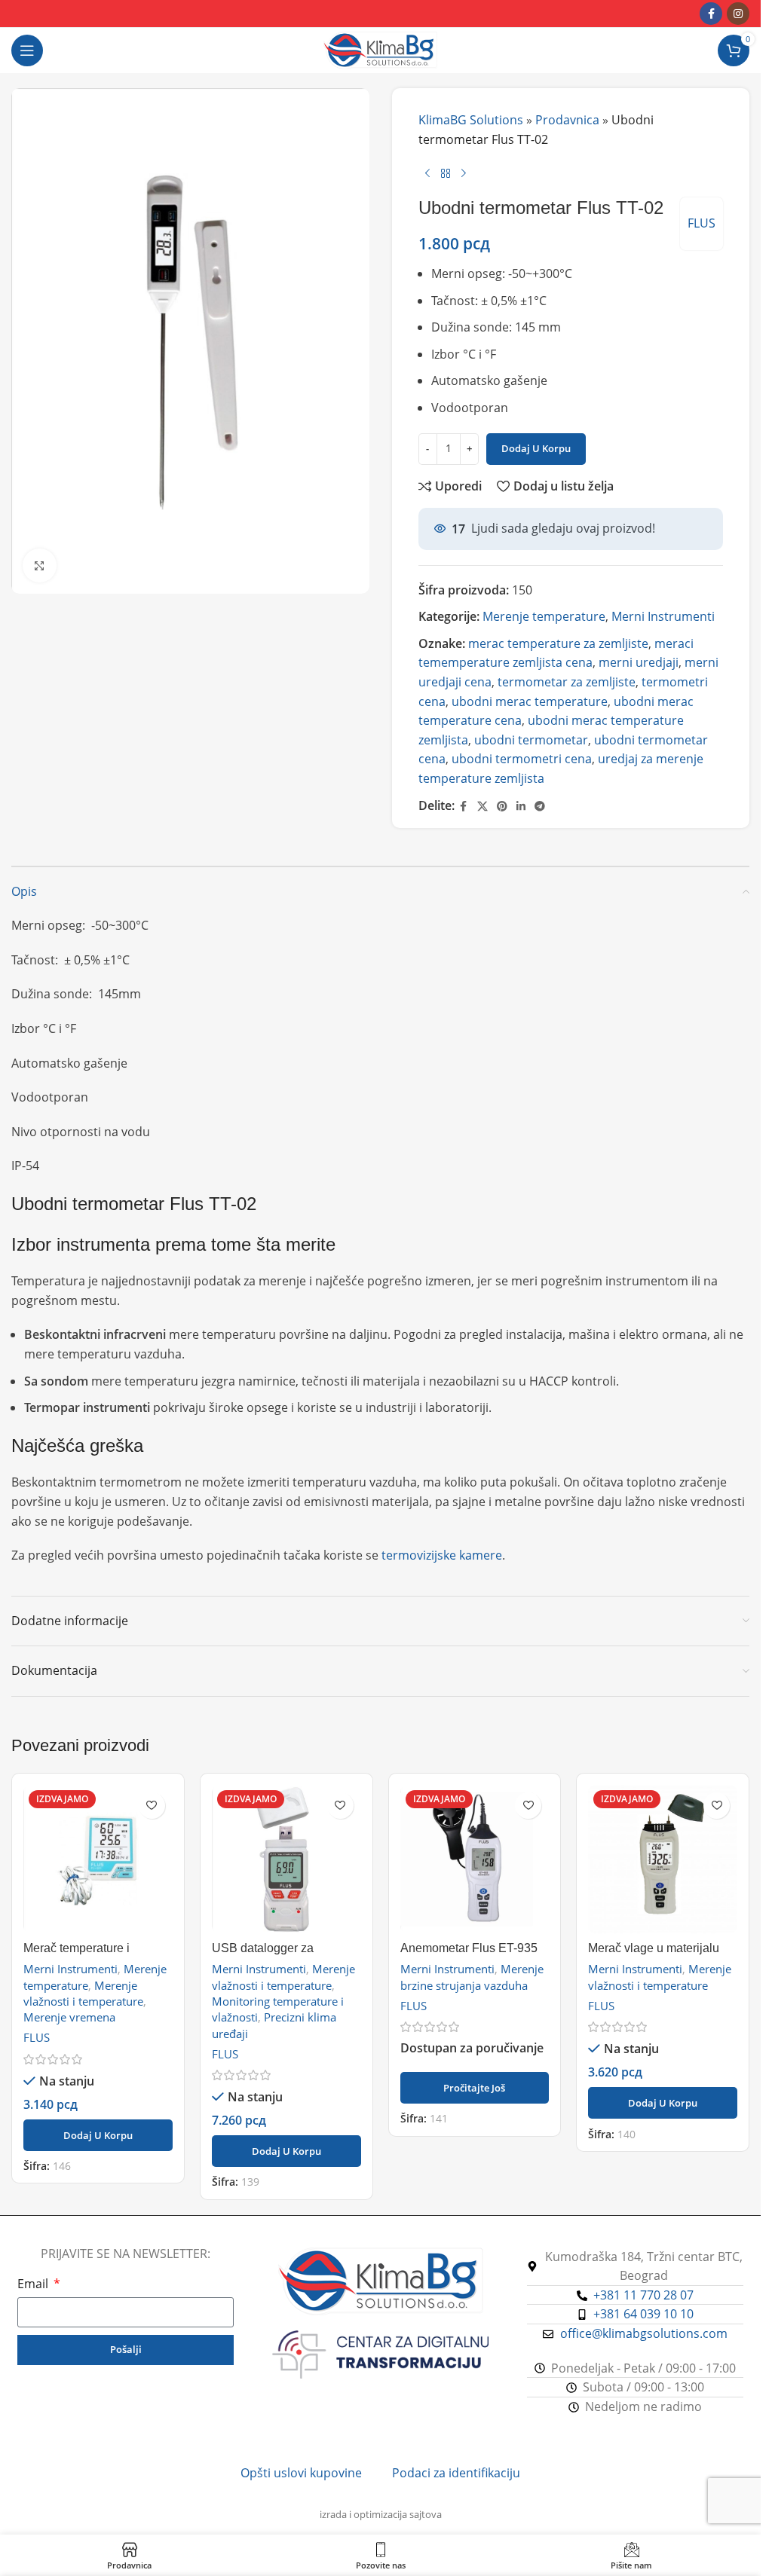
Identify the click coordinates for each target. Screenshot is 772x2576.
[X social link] (482, 807)
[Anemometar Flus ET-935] (475, 1859)
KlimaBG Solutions (471, 120)
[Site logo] (380, 49)
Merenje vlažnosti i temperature (83, 1993)
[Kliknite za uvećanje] (40, 565)
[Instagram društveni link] (738, 14)
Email (34, 2284)
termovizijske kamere (442, 1555)
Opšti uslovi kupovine (301, 2473)
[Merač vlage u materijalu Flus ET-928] (663, 1859)
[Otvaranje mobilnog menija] (27, 50)
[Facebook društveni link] (711, 14)
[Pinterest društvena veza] (502, 807)
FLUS (702, 223)
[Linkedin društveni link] (521, 807)
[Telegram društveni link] (540, 807)
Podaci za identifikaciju (456, 2473)
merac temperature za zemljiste (558, 643)
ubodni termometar (531, 740)
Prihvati (704, 2545)
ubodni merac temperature (530, 701)
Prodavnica (567, 120)
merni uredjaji (639, 662)
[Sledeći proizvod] (464, 173)
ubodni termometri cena (522, 759)
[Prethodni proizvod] (427, 173)
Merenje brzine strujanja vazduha (472, 1977)
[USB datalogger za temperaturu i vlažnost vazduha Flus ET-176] (286, 1859)
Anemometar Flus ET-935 (469, 1948)
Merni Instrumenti (663, 616)
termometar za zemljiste (567, 682)
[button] (98, 2135)
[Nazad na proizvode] (446, 173)
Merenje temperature (544, 616)
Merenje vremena (69, 2017)
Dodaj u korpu (536, 448)
